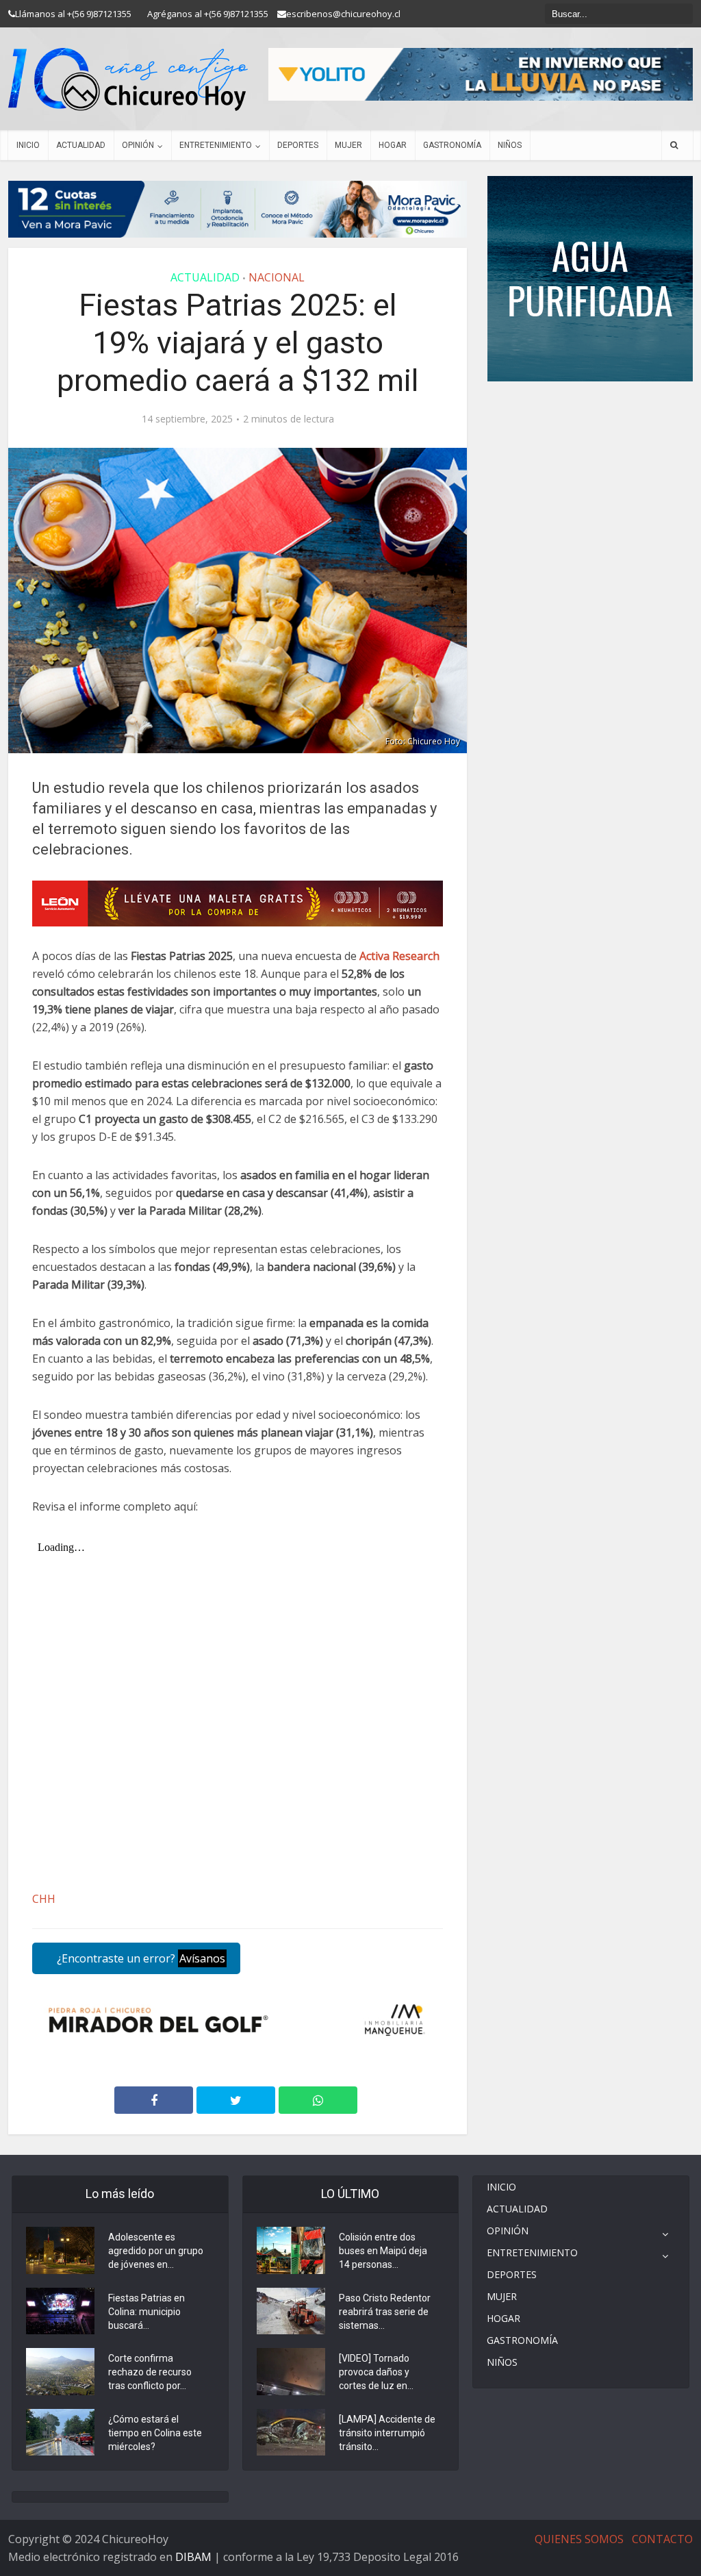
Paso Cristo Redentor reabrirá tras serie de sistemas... (385, 2312)
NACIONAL (277, 277)
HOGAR (393, 145)
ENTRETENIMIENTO (216, 145)
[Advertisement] (590, 422)
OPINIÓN (138, 145)
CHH (44, 1899)
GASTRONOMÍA (452, 145)
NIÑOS (510, 145)
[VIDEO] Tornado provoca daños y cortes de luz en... (376, 2372)
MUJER (348, 145)
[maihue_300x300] (590, 278)
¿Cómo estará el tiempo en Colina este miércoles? (155, 2433)
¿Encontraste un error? (140, 1958)
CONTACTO (662, 2539)
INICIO (28, 145)
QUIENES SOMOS (579, 2539)
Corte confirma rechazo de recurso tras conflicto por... (150, 2372)
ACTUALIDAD (81, 145)
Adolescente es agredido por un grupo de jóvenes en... (156, 2251)
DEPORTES (298, 145)
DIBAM (193, 2557)
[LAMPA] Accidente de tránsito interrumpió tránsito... (387, 2433)
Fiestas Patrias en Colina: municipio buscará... (146, 2312)
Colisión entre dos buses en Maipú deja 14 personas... (383, 2251)
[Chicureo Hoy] (128, 79)
